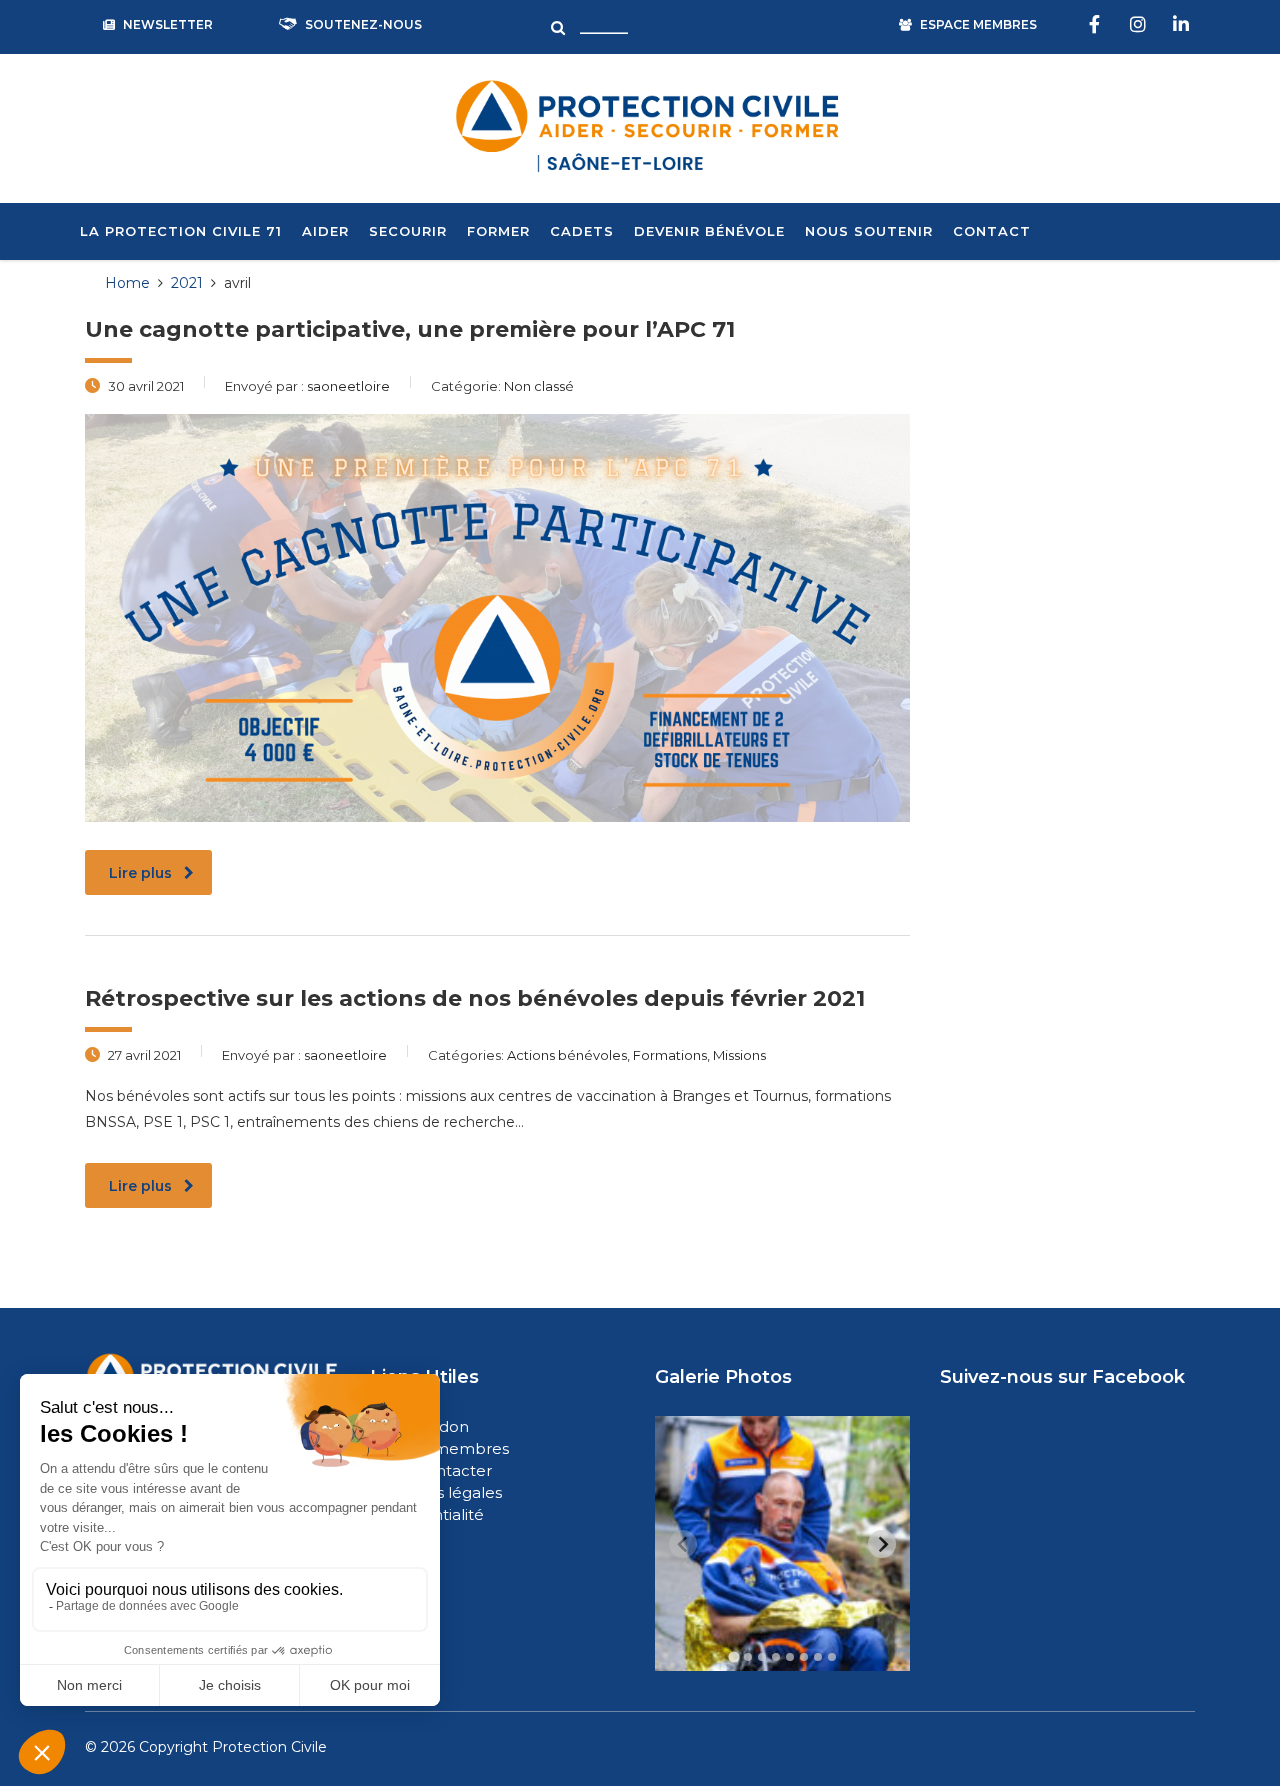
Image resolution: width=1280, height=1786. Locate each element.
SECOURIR (408, 231)
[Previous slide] (683, 1544)
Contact (992, 231)
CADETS (582, 231)
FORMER (498, 231)
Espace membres (441, 1448)
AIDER (325, 231)
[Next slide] (882, 1544)
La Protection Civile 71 (181, 231)
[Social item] (1097, 25)
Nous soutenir (869, 231)
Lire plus (140, 873)
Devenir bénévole (709, 231)
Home (127, 283)
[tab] (733, 1657)
